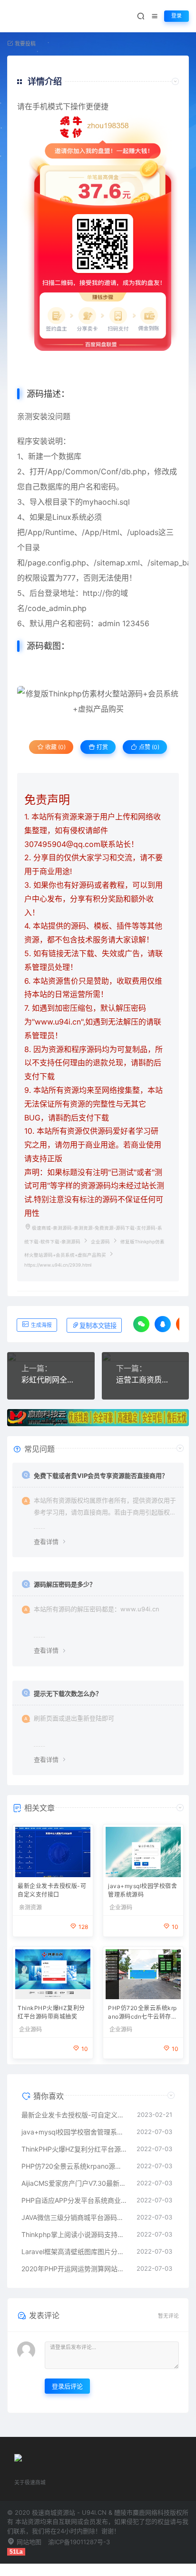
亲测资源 (30, 1908)
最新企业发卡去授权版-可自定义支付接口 (52, 1890)
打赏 (102, 747)
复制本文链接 (98, 1326)
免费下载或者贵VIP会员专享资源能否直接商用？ (101, 1476)
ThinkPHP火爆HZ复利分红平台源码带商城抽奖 (51, 2012)
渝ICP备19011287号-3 (79, 2542)
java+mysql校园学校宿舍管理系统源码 (142, 1890)
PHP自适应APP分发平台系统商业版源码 (74, 2200)
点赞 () (148, 747)
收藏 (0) (55, 747)
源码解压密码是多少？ (65, 1584)
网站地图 (28, 2542)
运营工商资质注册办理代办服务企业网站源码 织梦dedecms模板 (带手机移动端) (146, 1380)
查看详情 (46, 1542)
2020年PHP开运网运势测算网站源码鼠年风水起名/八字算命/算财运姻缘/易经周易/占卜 (74, 2269)
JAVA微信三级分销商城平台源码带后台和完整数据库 (74, 2217)
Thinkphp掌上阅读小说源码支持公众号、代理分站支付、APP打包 (74, 2234)
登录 (176, 16)
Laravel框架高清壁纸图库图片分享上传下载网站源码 (74, 2252)
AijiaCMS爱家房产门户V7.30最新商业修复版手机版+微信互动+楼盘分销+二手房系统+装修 (74, 2183)
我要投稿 (24, 44)
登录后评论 (67, 2386)
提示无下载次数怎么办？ (68, 1693)
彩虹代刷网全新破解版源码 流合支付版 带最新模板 (51, 1380)
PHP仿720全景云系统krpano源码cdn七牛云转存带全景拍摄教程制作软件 (142, 2013)
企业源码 (100, 1242)
